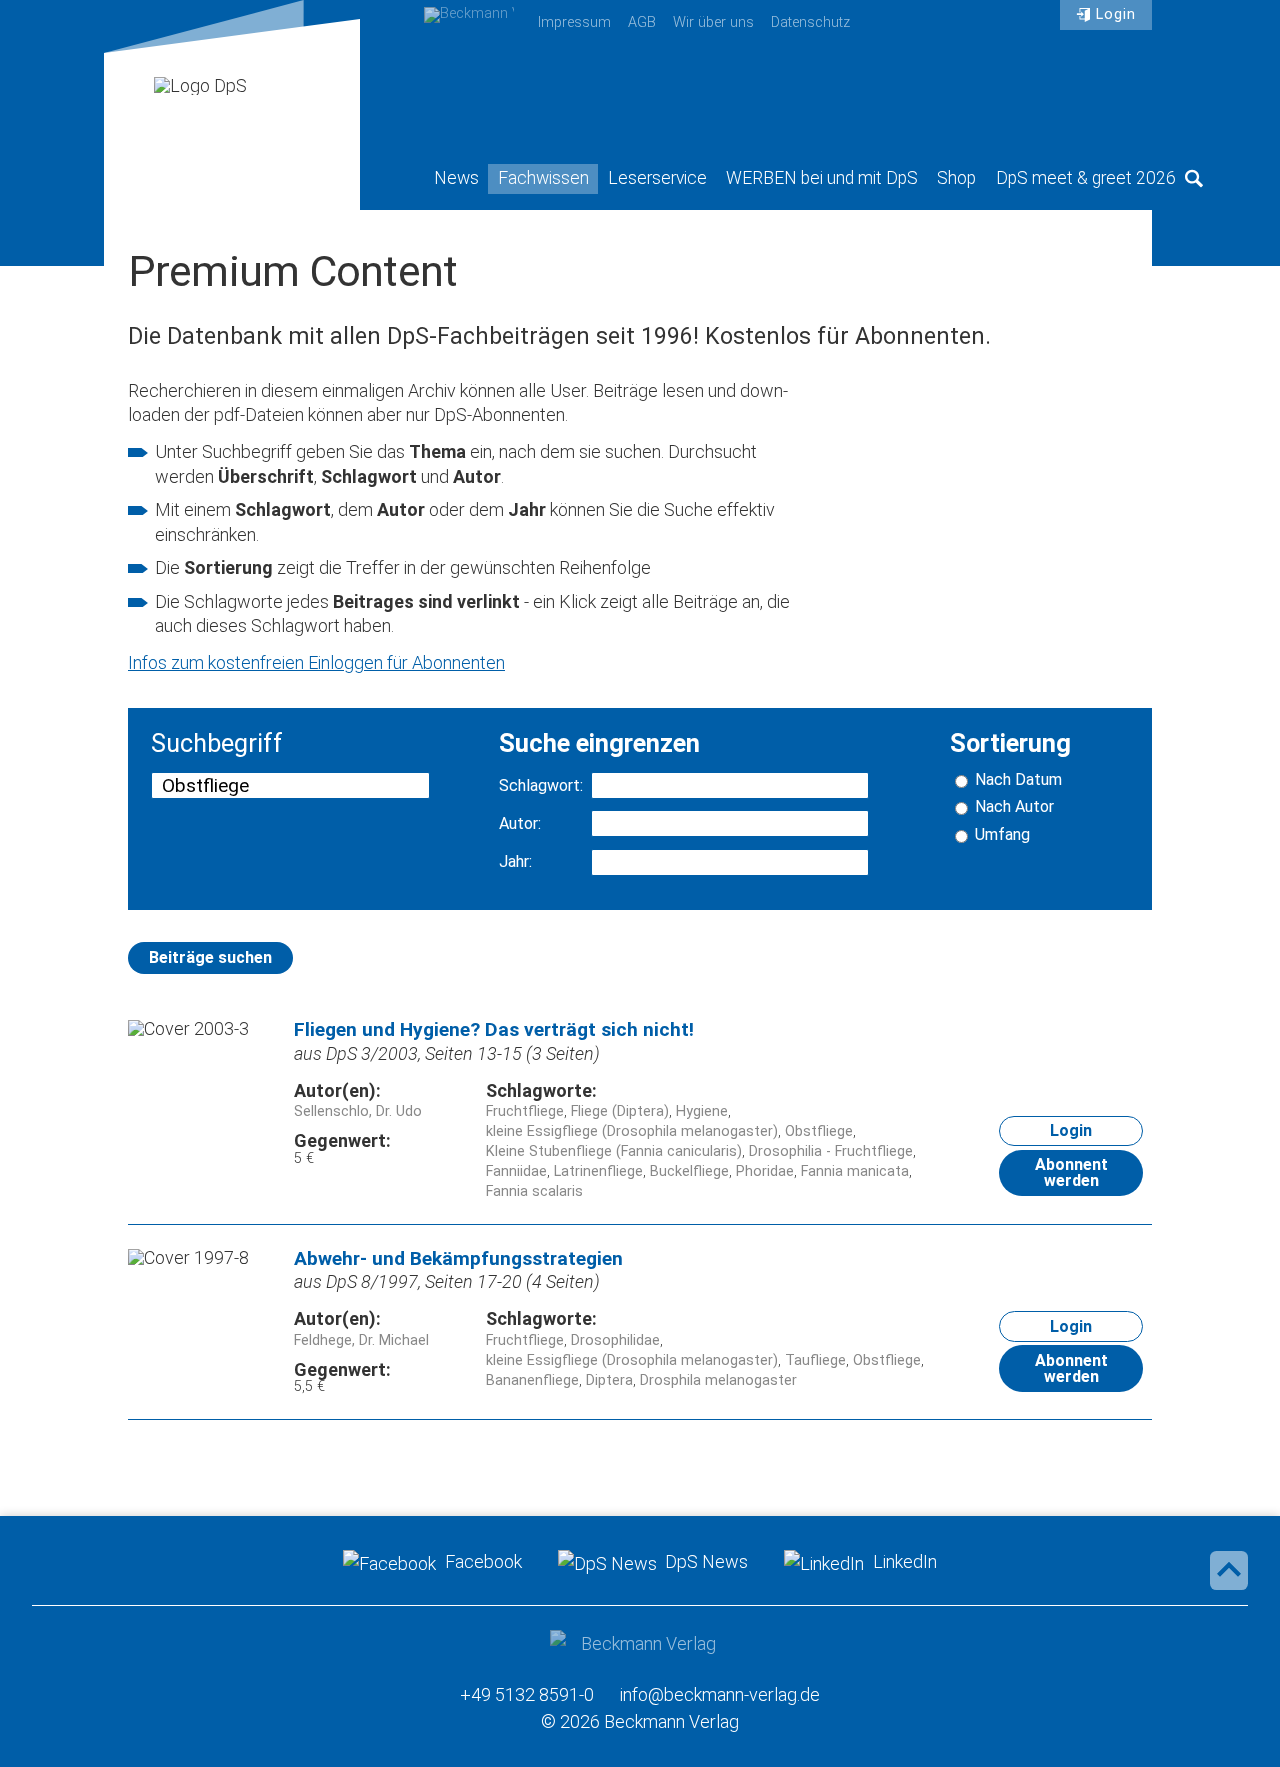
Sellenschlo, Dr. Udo (358, 1111)
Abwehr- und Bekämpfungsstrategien (458, 1258)
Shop (956, 178)
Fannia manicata (855, 1171)
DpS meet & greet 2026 (1086, 178)
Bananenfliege (532, 1380)
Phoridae (765, 1171)
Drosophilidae (615, 1340)
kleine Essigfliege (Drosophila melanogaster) (632, 1131)
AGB (642, 22)
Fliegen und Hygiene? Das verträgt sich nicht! (494, 1029)
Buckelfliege (689, 1171)
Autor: (520, 824)
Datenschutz (810, 22)
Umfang (1002, 835)
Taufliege (815, 1360)
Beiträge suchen (210, 957)
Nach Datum (1018, 780)
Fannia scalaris (534, 1191)
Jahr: (515, 862)
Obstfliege (819, 1131)
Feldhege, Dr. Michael (361, 1340)
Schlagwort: (541, 786)
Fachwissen (543, 178)
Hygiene (702, 1111)
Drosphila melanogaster (718, 1380)
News (456, 178)
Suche (1194, 178)
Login (1116, 14)
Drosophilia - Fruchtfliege (831, 1151)
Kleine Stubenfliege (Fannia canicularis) (614, 1151)
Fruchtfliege (525, 1111)
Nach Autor (1014, 807)
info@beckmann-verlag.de (720, 1694)
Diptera (609, 1380)
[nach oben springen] (1229, 1570)
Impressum (574, 22)
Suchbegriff (217, 744)
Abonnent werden (1071, 1172)
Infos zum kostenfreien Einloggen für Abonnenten (316, 662)
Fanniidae (516, 1171)
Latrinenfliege (598, 1171)
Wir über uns (713, 22)
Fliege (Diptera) (620, 1111)
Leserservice (657, 178)
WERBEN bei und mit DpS (822, 178)
